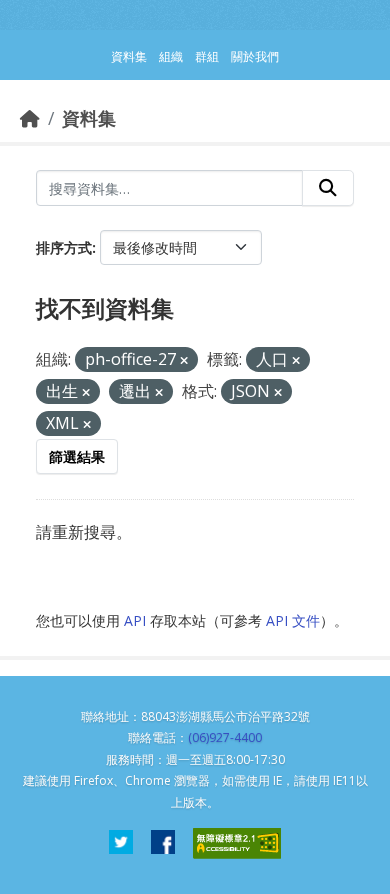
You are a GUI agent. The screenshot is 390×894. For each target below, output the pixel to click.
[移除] (184, 360)
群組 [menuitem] (207, 56)
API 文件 (293, 620)
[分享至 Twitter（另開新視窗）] (121, 843)
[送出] (328, 188)
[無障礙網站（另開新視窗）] (237, 843)
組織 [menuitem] (171, 56)
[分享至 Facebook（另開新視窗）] (163, 843)
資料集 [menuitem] (129, 56)
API (135, 620)
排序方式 (64, 247)
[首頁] (30, 118)
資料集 (89, 118)
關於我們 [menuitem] (255, 56)
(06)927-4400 (225, 737)
